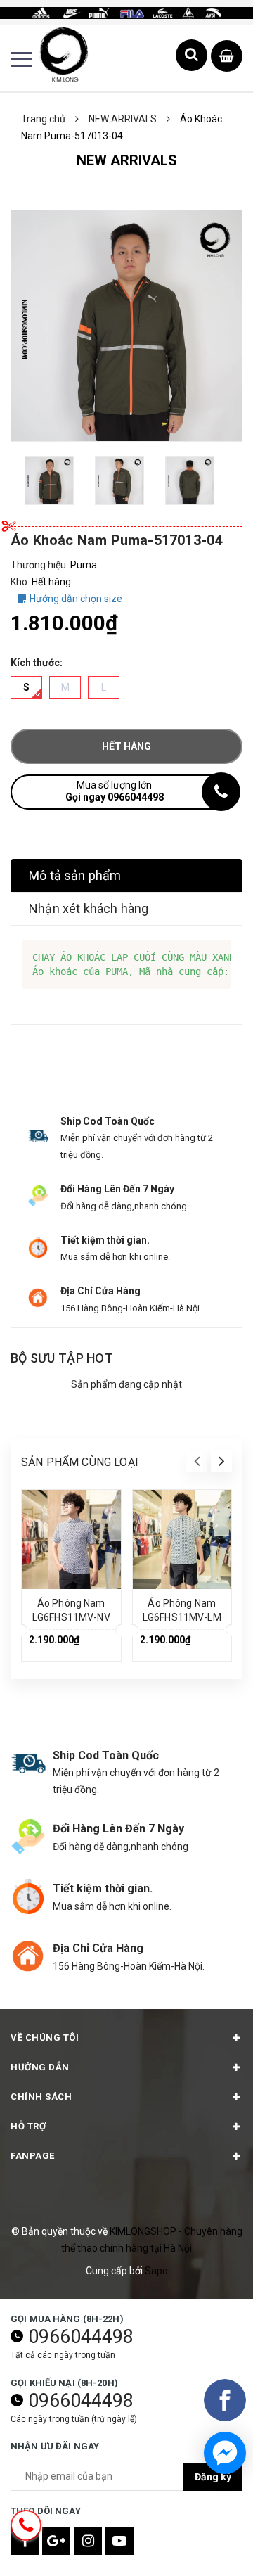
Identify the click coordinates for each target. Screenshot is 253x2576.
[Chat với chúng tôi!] (225, 2453)
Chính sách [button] (41, 2097)
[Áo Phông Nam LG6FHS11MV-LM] (182, 1539)
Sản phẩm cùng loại (80, 1462)
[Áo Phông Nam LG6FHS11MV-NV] (71, 1539)
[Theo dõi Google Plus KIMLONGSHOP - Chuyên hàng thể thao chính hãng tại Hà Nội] (56, 2541)
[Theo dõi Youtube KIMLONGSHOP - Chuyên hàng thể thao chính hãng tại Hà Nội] (119, 2541)
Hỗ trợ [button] (28, 2126)
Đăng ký (213, 2477)
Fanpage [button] (33, 2156)
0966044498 (81, 2337)
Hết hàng (126, 746)
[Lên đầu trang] (207, 2544)
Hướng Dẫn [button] (40, 2067)
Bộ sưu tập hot (62, 1358)
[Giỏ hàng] (227, 57)
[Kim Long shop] (126, 12)
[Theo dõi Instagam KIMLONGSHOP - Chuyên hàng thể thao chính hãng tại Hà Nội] (88, 2541)
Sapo (156, 2271)
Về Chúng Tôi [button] (45, 2038)
